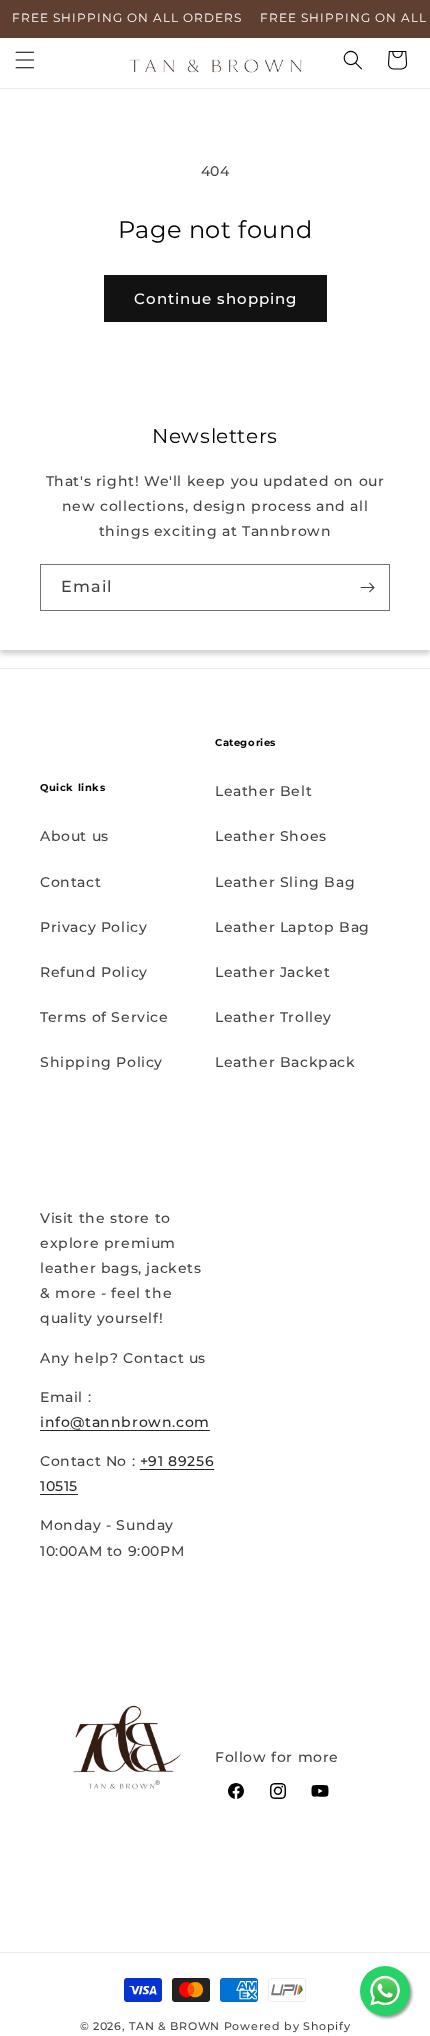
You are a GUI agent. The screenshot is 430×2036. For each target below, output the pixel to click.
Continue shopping (215, 298)
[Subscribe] (367, 587)
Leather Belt (263, 791)
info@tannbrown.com (125, 1422)
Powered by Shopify (287, 2026)
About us (74, 836)
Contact (70, 882)
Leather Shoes (271, 836)
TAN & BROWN (174, 2026)
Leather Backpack (285, 1062)
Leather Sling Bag (285, 882)
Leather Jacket (272, 972)
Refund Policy (94, 972)
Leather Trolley (273, 1017)
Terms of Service (104, 1017)
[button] (25, 60)
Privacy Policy (93, 927)
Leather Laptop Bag (292, 927)
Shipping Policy (101, 1062)
